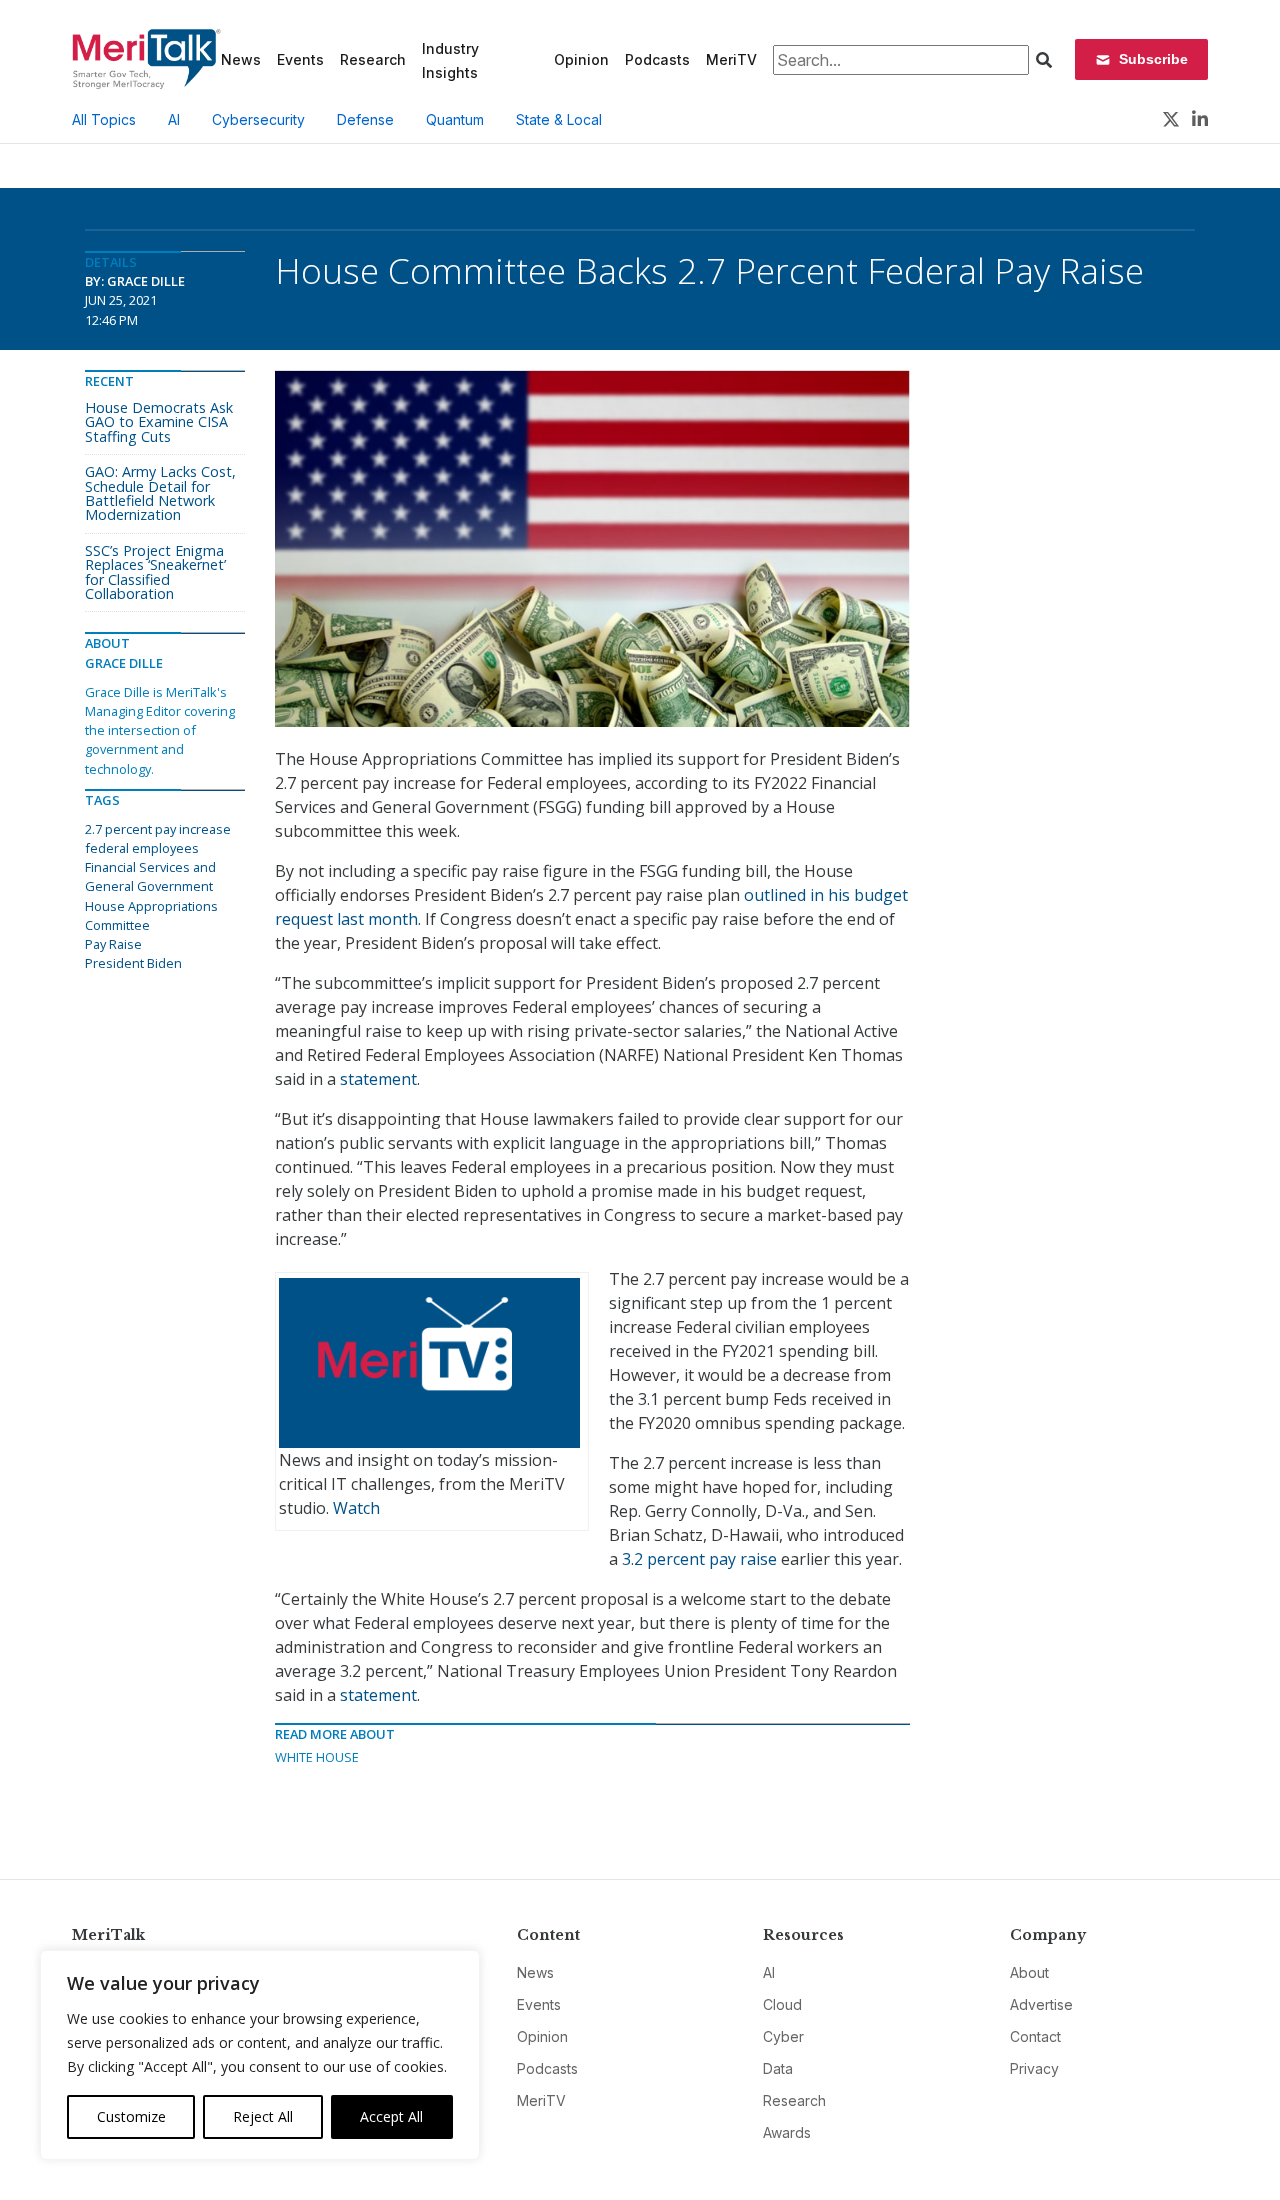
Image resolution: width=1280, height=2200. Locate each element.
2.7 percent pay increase (158, 829)
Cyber (783, 2036)
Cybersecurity (258, 119)
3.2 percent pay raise (699, 1559)
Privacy (1034, 2068)
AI (174, 119)
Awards (787, 2132)
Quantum (455, 119)
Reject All (263, 2116)
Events (300, 59)
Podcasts (657, 59)
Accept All (391, 2116)
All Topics (104, 119)
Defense (365, 119)
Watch (356, 1508)
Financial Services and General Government (150, 876)
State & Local (559, 119)
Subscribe (1153, 59)
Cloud (782, 2004)
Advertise (1041, 2004)
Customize (131, 2116)
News (241, 59)
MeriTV (731, 59)
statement (378, 1079)
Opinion (581, 59)
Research (373, 59)
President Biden (133, 963)
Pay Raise (113, 944)
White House (317, 1757)
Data (778, 2068)
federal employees (142, 848)
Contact (1035, 2036)
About (1029, 1972)
